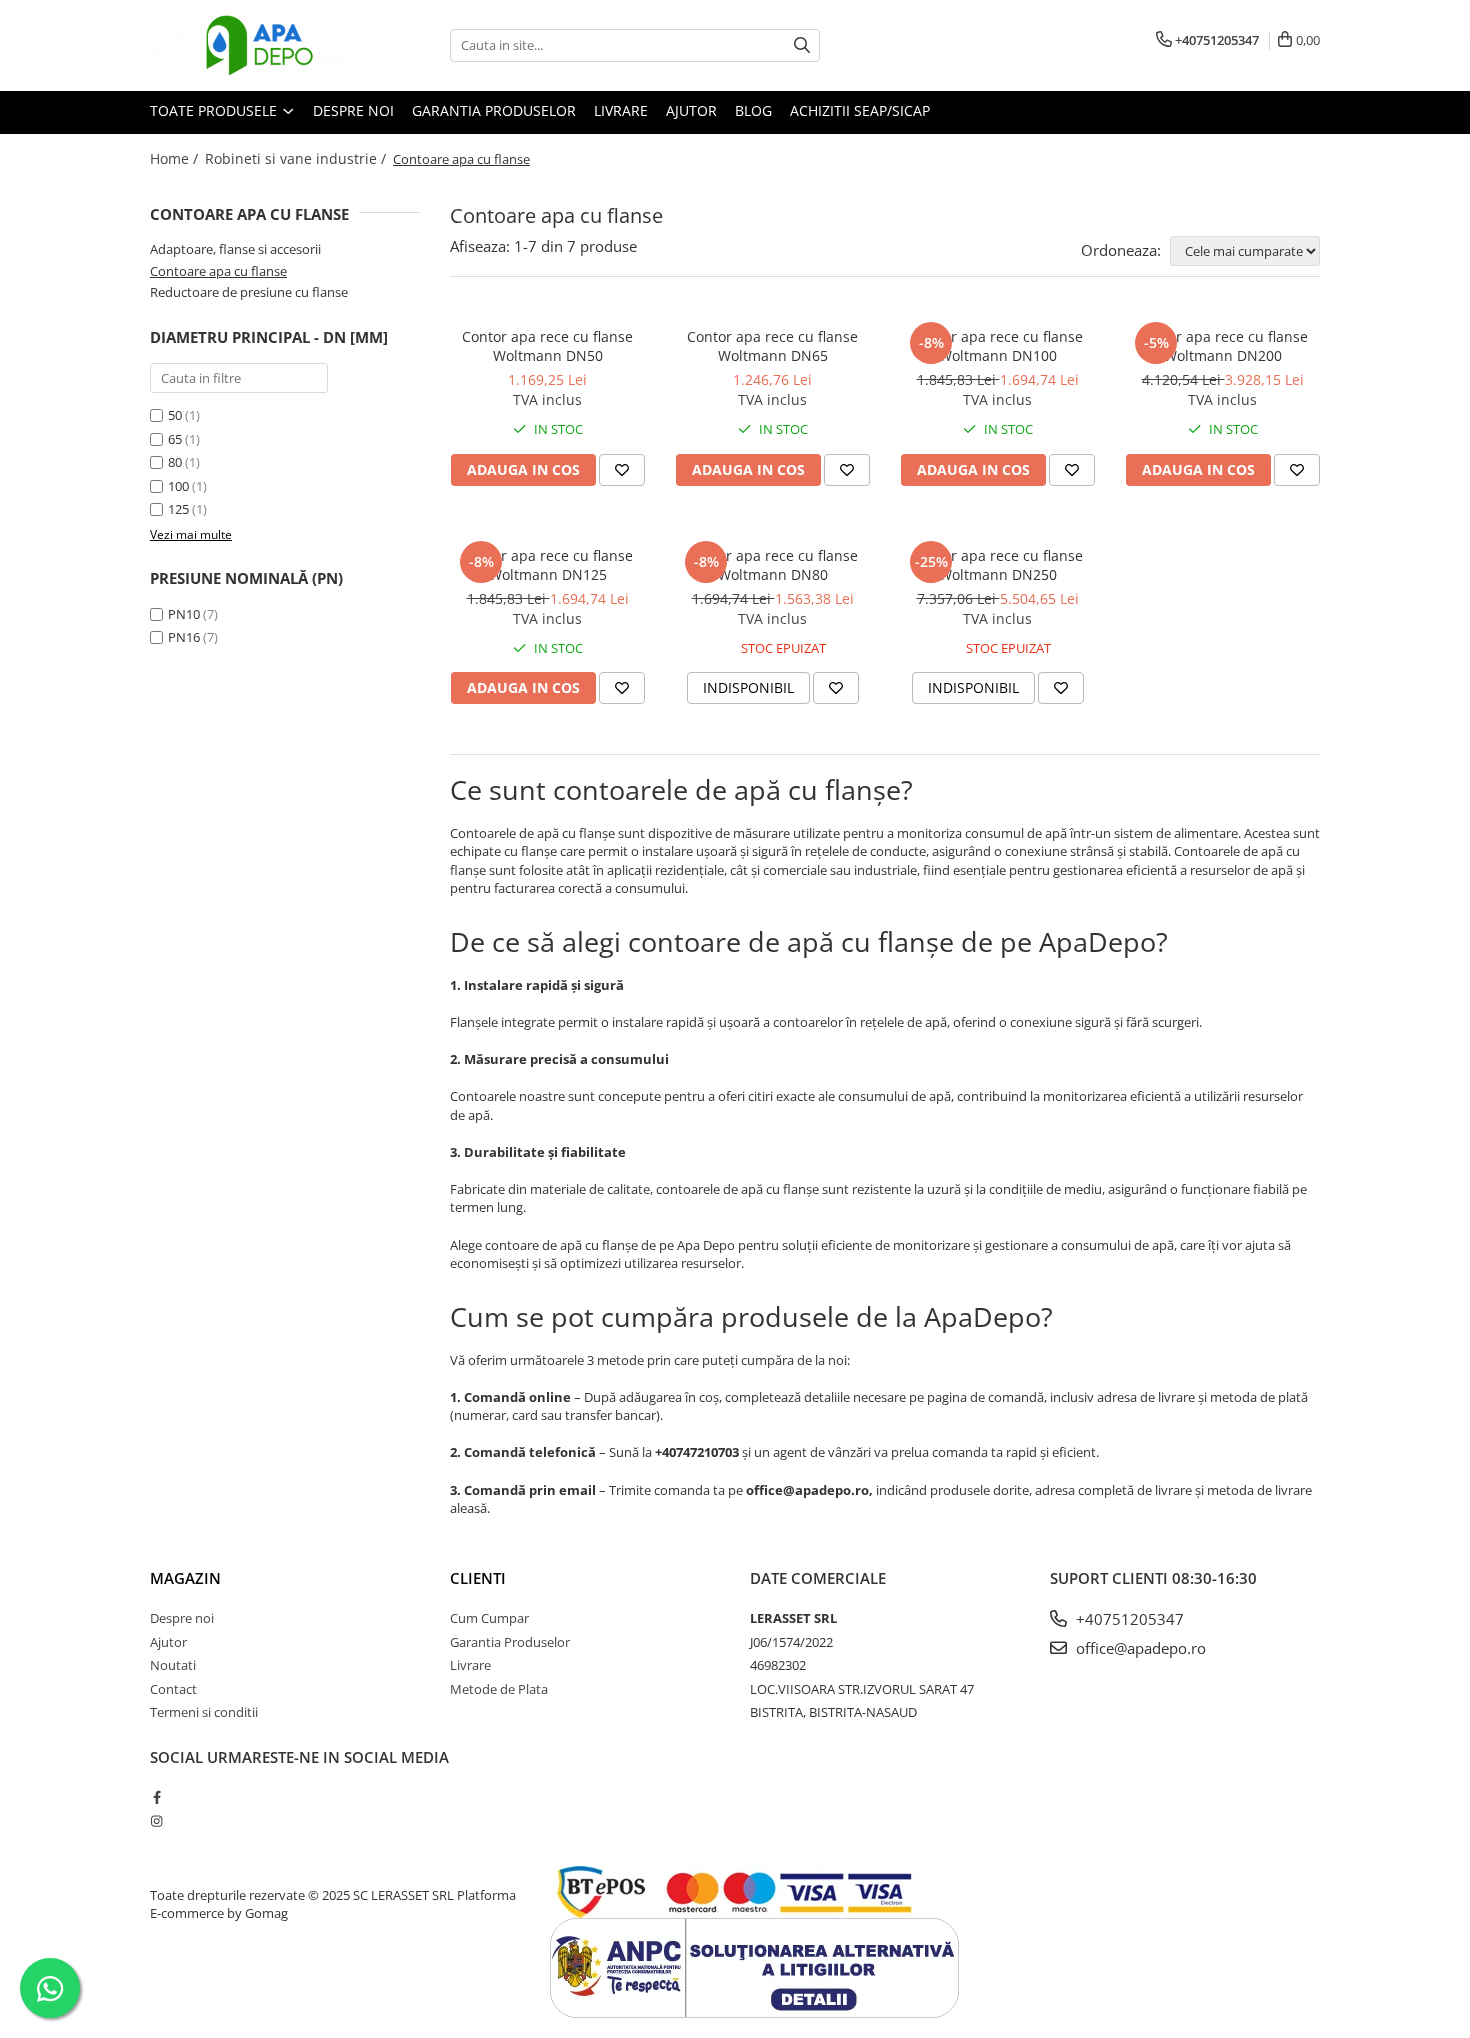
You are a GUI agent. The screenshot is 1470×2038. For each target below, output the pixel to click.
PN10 (184, 614)
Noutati (173, 1665)
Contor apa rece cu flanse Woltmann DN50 (547, 346)
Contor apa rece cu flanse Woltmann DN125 (547, 565)
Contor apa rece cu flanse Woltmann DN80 (772, 565)
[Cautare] (802, 45)
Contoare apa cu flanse (218, 271)
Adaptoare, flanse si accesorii (235, 249)
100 (178, 486)
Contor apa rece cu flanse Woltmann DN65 (772, 346)
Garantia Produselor (494, 110)
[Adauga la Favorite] (622, 470)
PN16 (184, 637)
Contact (173, 1689)
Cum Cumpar (489, 1618)
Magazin (185, 1578)
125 (178, 509)
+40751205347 (1128, 1619)
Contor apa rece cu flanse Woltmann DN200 (1222, 346)
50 (175, 415)
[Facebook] (156, 1797)
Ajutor (691, 110)
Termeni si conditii (204, 1712)
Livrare (621, 110)
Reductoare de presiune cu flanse (249, 292)
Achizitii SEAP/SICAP (860, 110)
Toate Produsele (215, 110)
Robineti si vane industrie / (297, 158)
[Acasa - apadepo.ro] (250, 45)
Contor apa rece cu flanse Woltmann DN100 (997, 346)
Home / (176, 158)
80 (175, 462)
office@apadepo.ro (1139, 1648)
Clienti (478, 1578)
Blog (753, 110)
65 (175, 439)
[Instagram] (156, 1821)
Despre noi (353, 110)
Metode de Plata (499, 1689)
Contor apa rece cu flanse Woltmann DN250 (997, 565)
